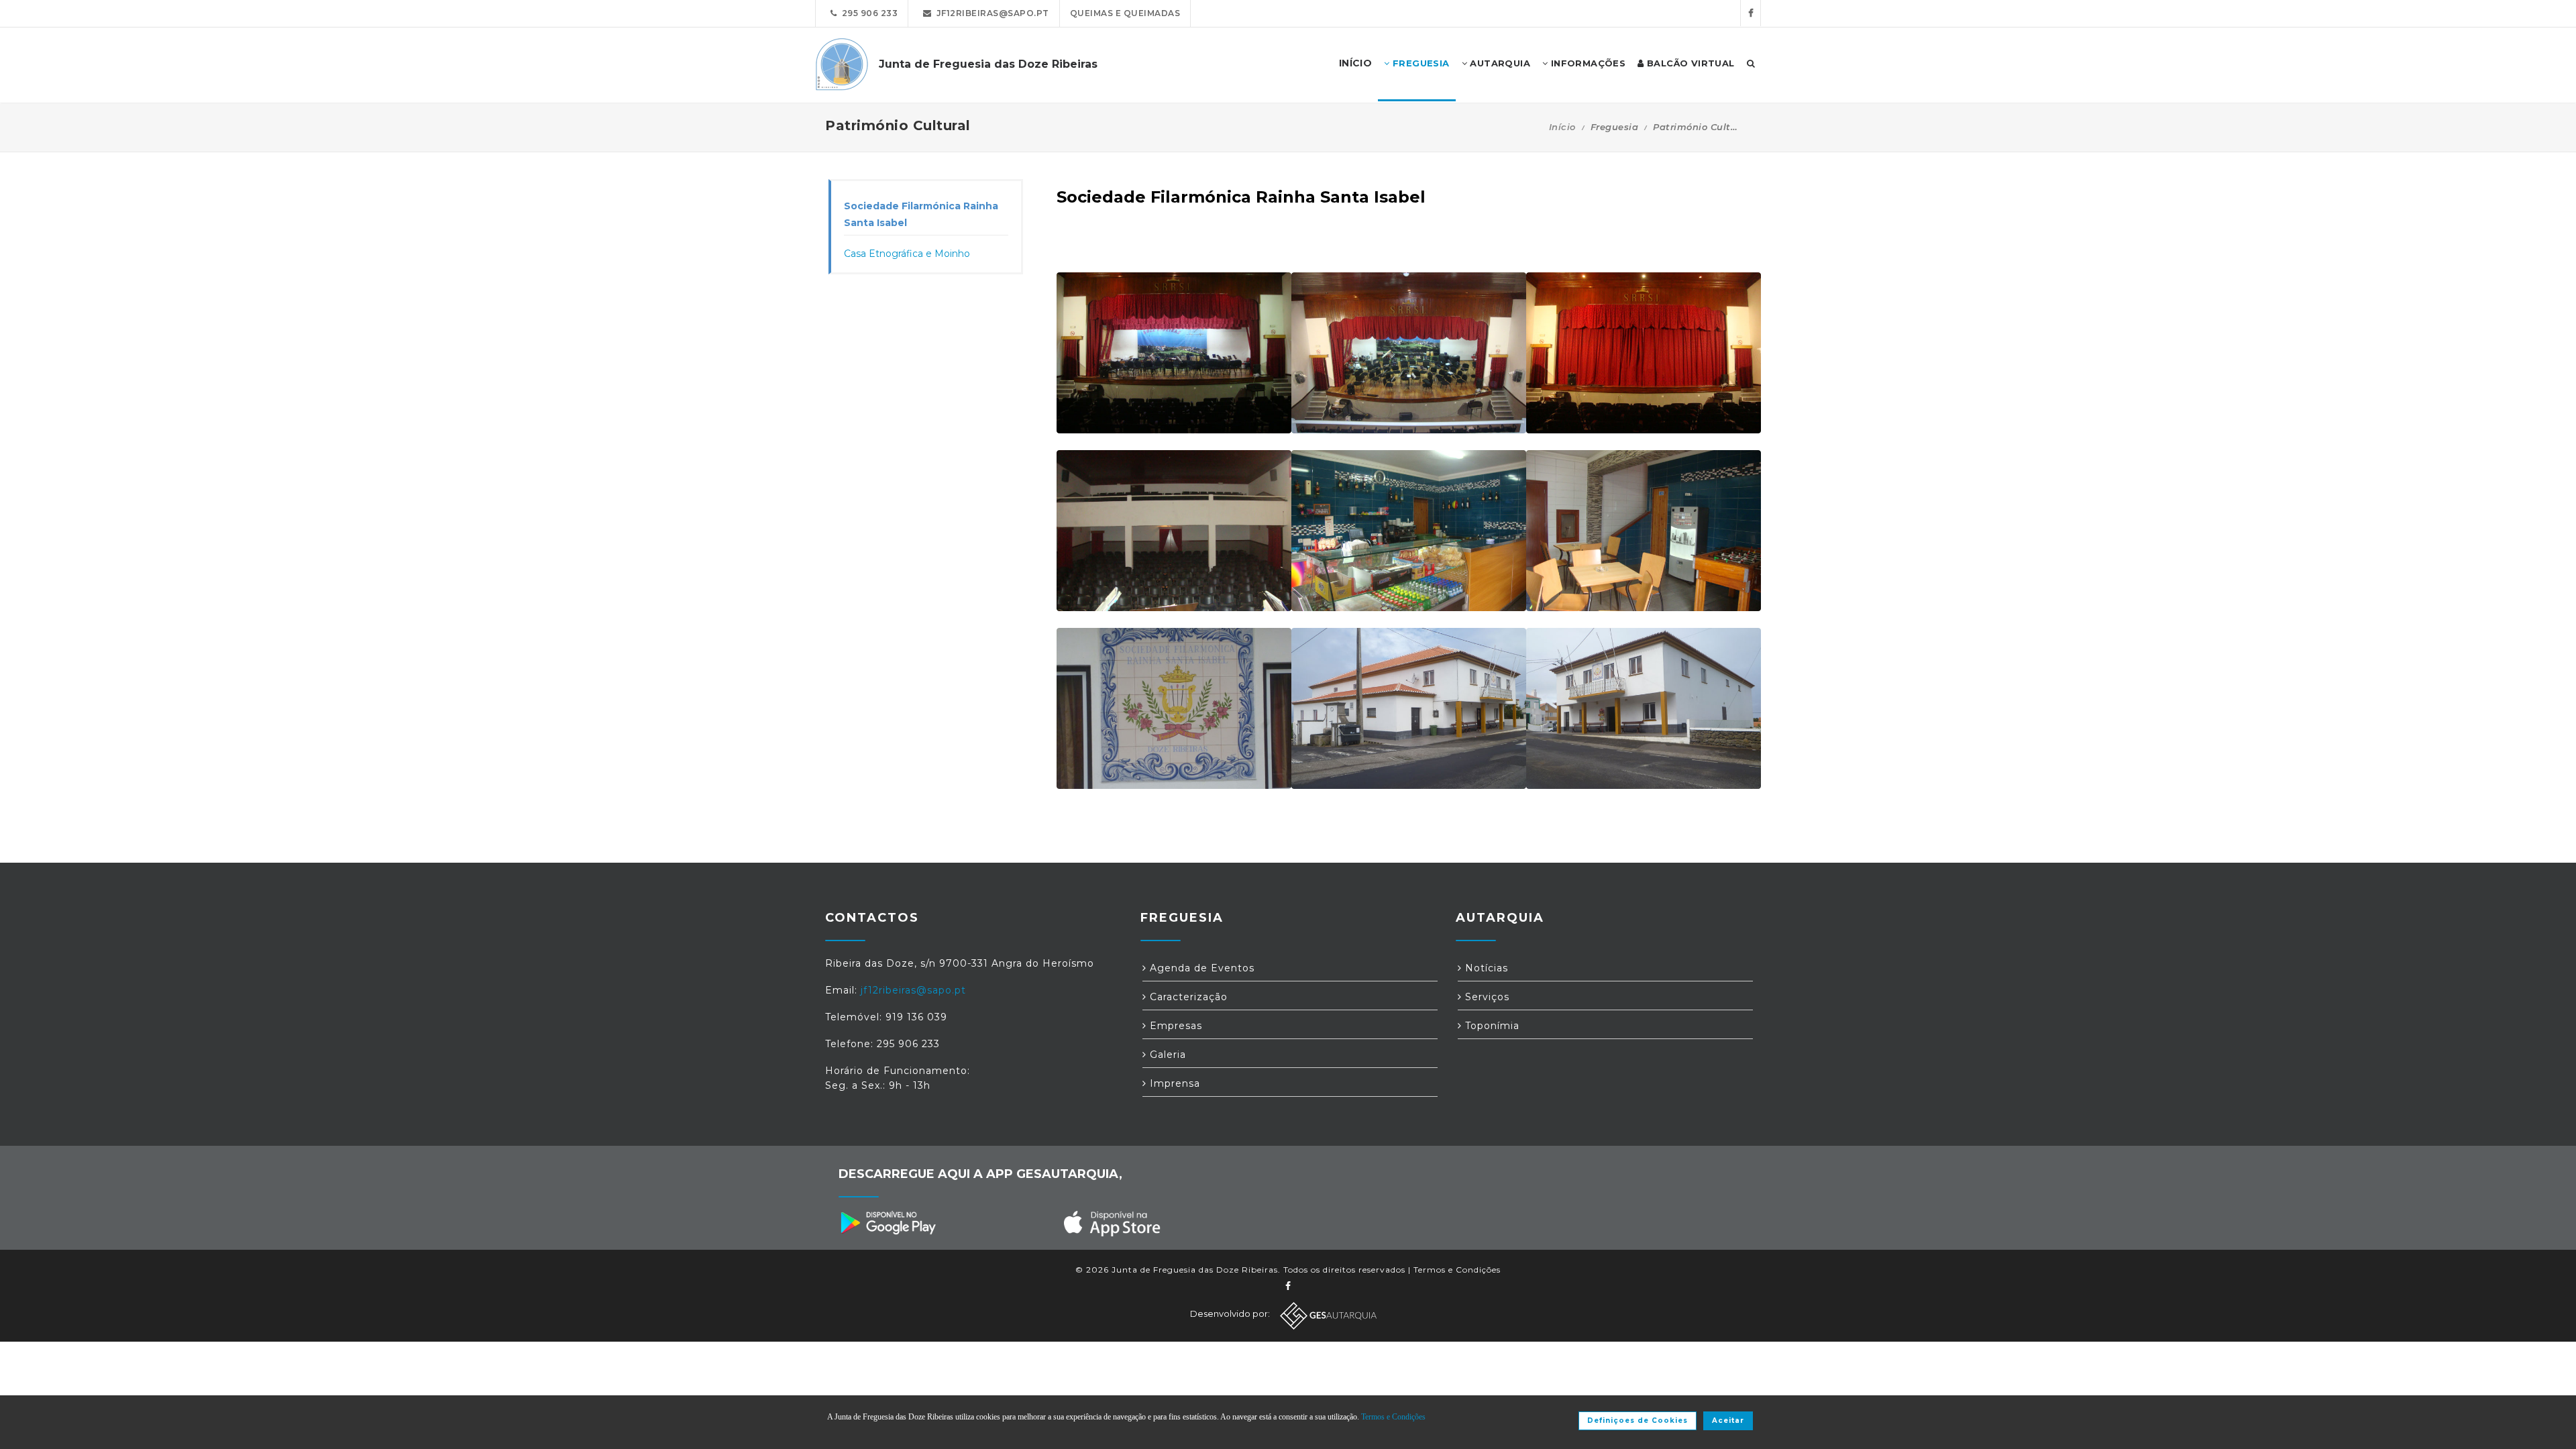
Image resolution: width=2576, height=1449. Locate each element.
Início (1562, 127)
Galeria (1166, 1055)
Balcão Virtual (1689, 63)
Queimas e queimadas (1125, 13)
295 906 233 (868, 13)
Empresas (1174, 1026)
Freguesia (1420, 63)
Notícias (1485, 968)
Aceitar (1728, 1420)
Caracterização (1187, 997)
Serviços (1486, 997)
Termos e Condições (1457, 1270)
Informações (1587, 63)
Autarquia (1499, 63)
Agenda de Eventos (1200, 968)
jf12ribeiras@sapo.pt (990, 13)
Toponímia (1491, 1026)
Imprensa (1173, 1083)
